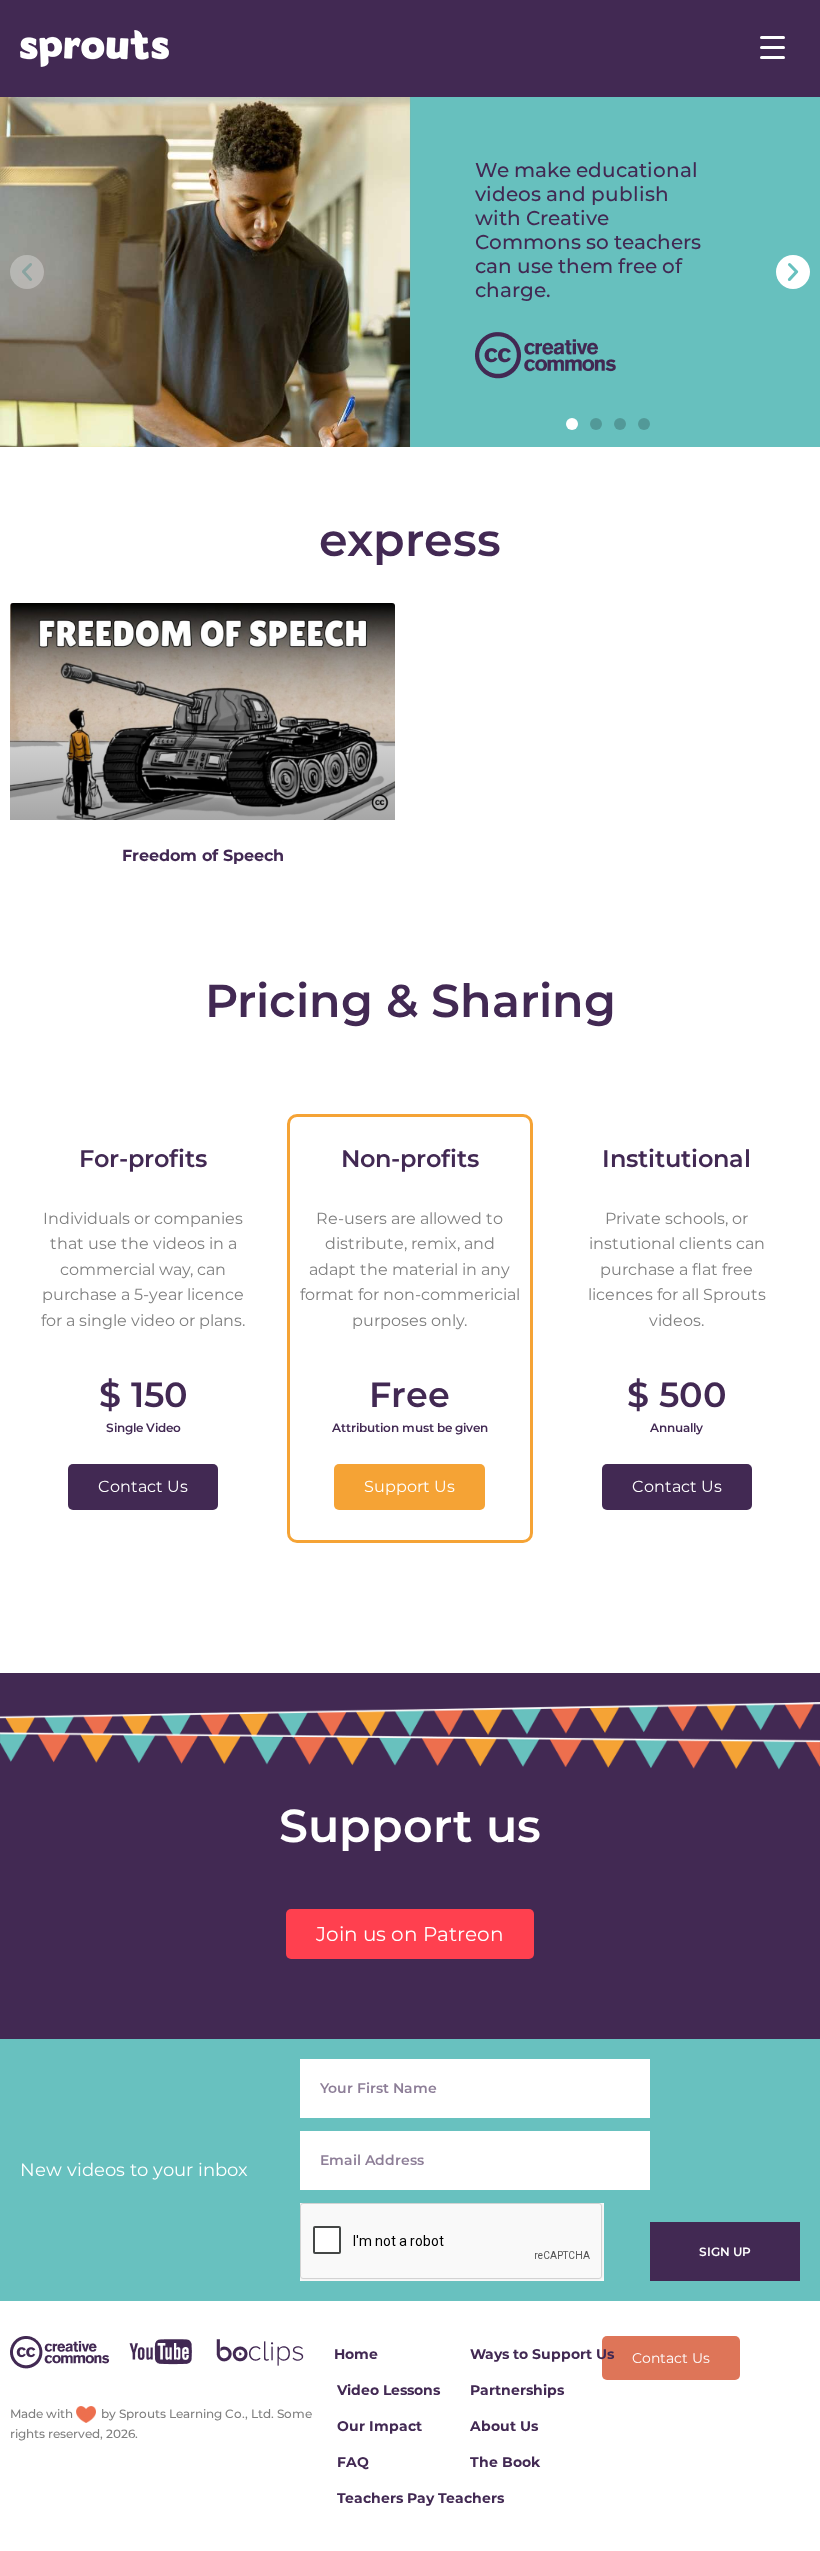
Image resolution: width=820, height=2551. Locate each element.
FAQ (353, 2462)
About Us (504, 2426)
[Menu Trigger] (772, 47)
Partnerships (517, 2390)
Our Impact (379, 2426)
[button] (572, 424)
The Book (505, 2462)
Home (356, 2354)
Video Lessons (388, 2390)
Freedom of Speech (203, 855)
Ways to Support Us (542, 2354)
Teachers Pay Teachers (420, 2498)
